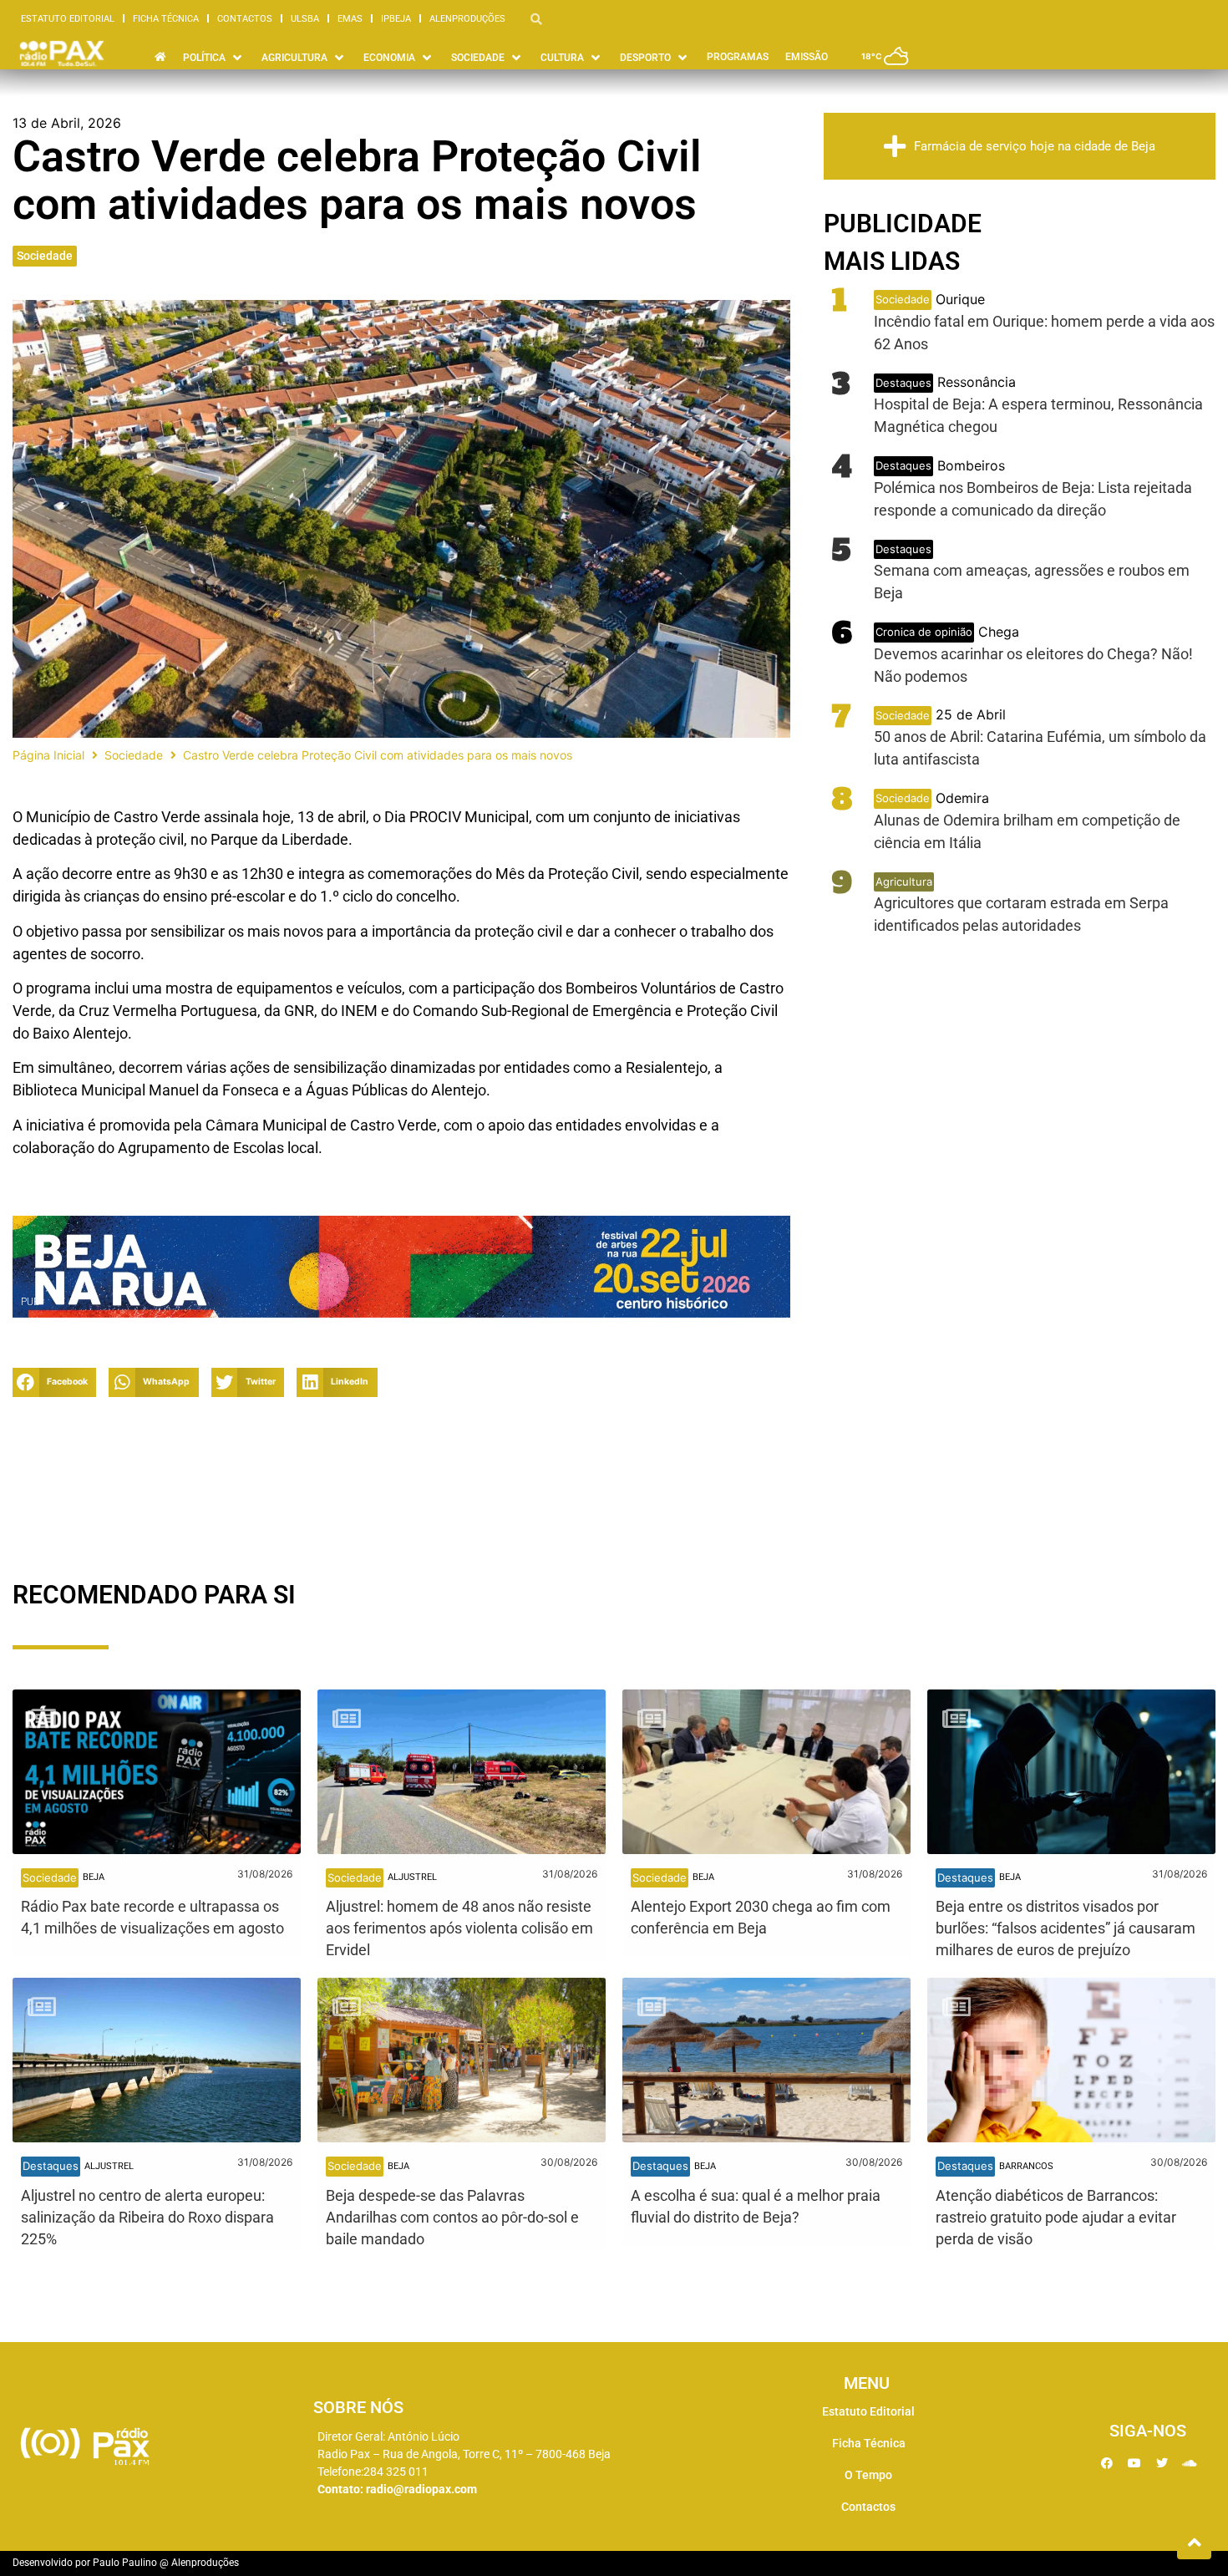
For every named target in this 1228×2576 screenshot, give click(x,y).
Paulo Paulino (125, 2563)
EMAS (350, 19)
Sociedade (45, 256)
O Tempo (868, 2475)
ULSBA (305, 19)
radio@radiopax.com (421, 2489)
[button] (214, 58)
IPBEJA (396, 19)
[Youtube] (1134, 2463)
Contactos (245, 19)
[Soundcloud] (1190, 2463)
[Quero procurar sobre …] (536, 18)
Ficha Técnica (166, 19)
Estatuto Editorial (68, 19)
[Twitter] (1162, 2463)
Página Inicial (48, 755)
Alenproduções (467, 19)
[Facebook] (1107, 2463)
